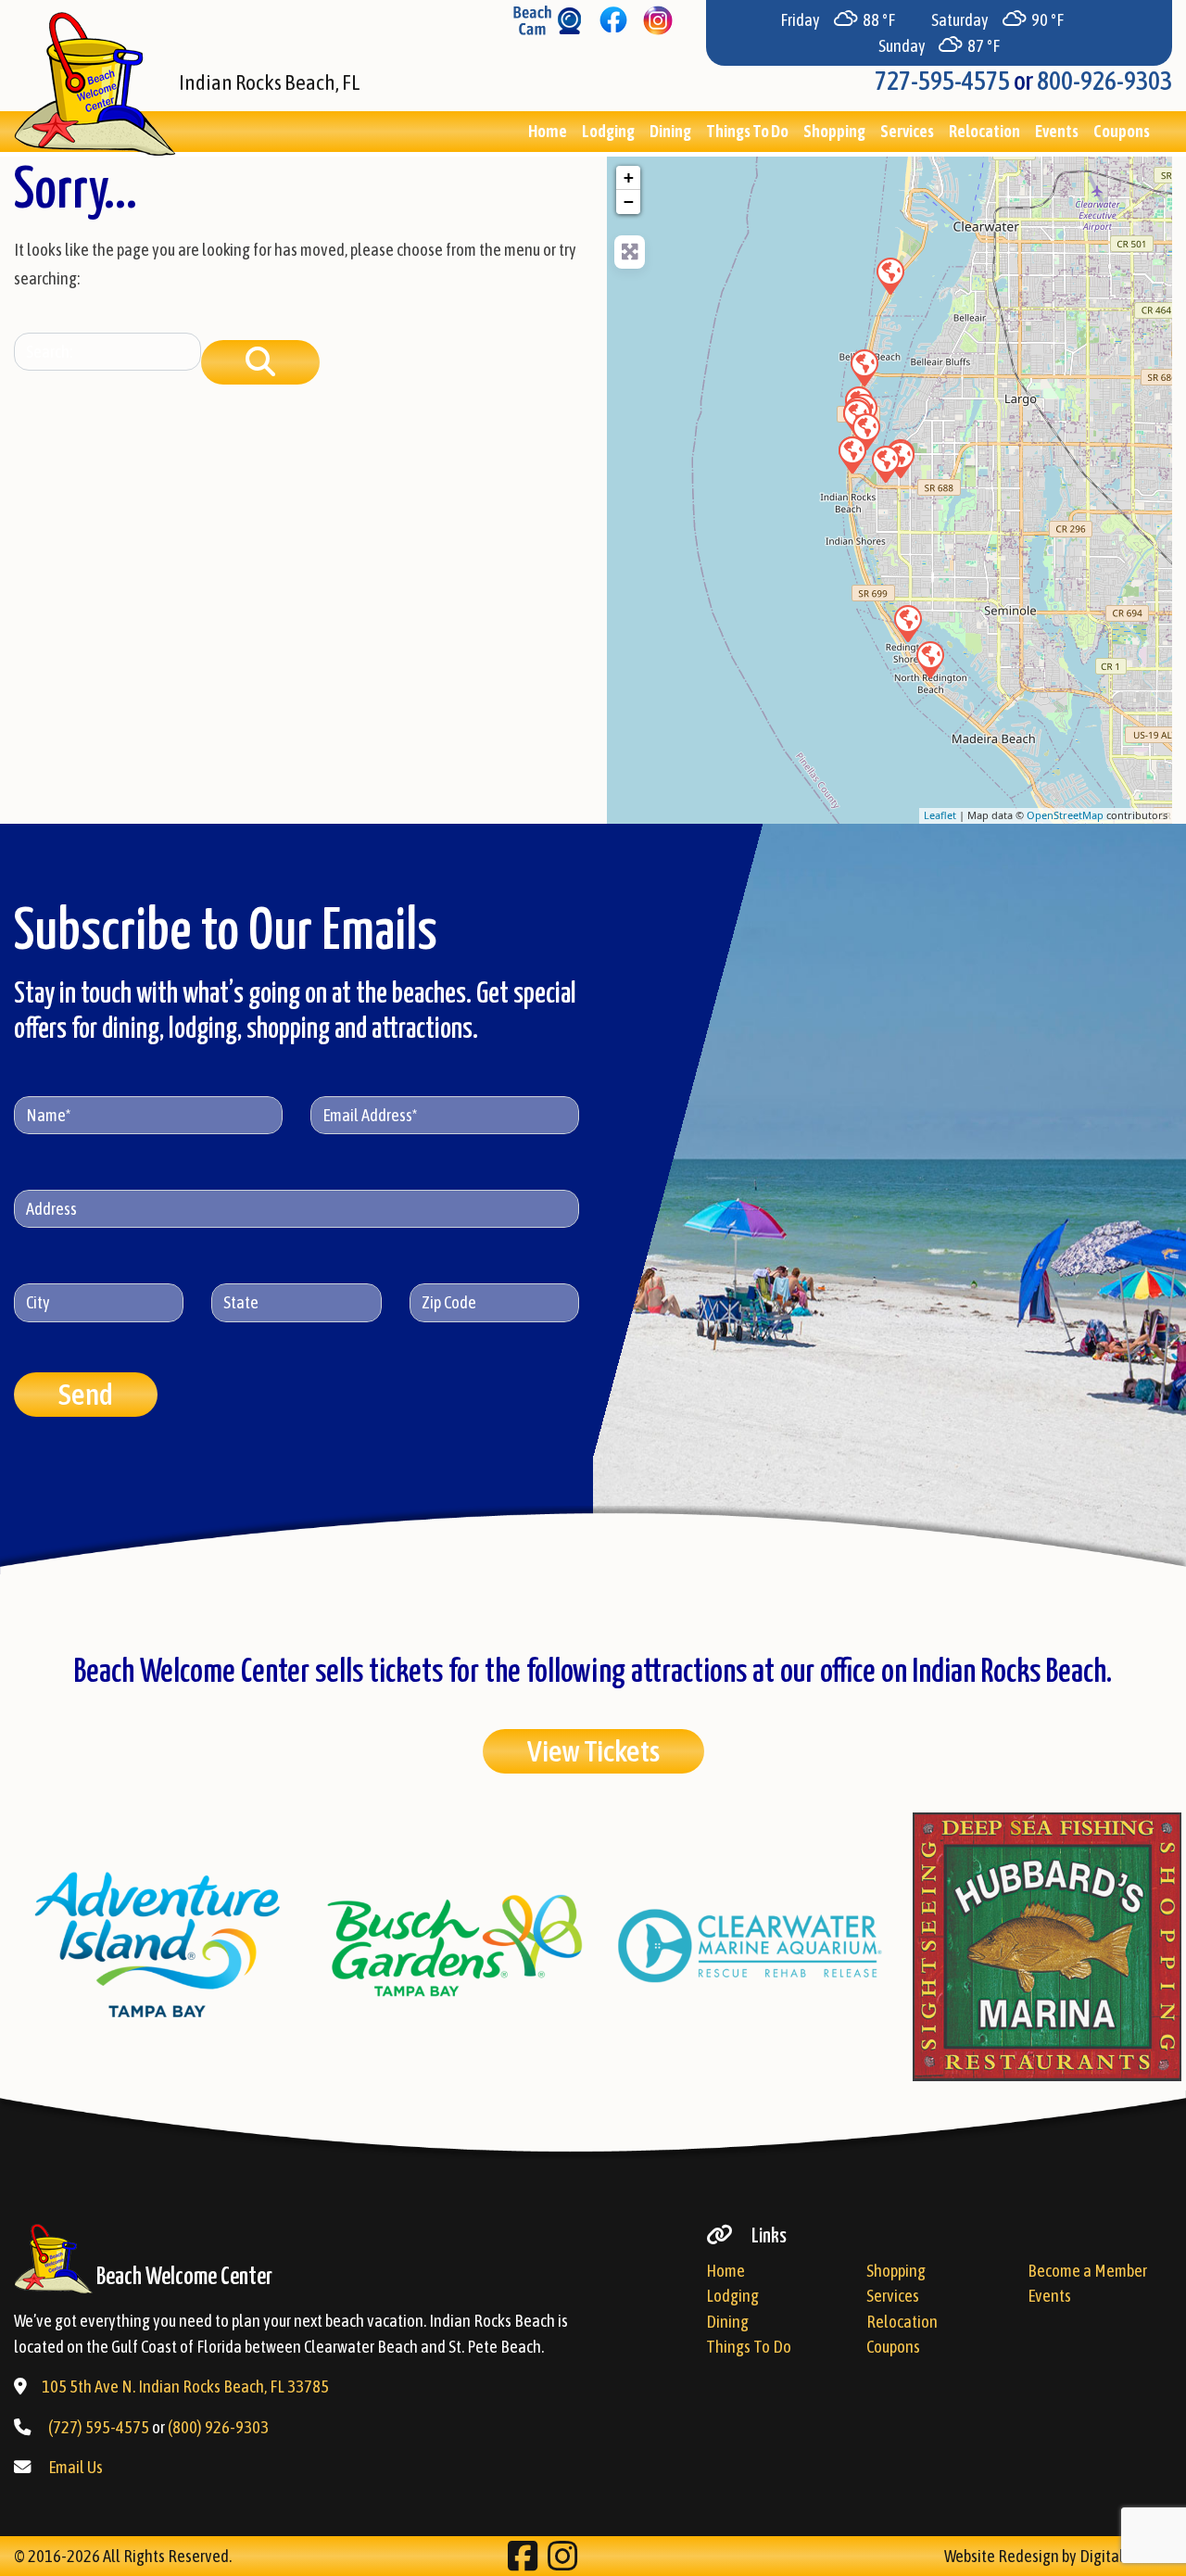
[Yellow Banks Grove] (885, 463)
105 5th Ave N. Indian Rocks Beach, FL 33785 (185, 2387)
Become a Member (1087, 2271)
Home (548, 131)
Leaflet (940, 815)
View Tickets (593, 1751)
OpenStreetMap (1065, 815)
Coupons (1122, 131)
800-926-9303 (1104, 81)
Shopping (834, 131)
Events (1057, 131)
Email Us (76, 2467)
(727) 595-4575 (99, 2427)
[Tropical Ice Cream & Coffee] (852, 454)
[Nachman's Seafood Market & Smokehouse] (907, 623)
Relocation (984, 131)
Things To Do (747, 131)
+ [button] (629, 177)
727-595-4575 (942, 81)
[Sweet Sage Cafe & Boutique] (929, 659)
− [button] (629, 202)
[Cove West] (889, 275)
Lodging (608, 131)
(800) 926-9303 (218, 2427)
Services (907, 131)
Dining (670, 131)
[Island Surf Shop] (864, 367)
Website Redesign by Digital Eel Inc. (1058, 2556)
